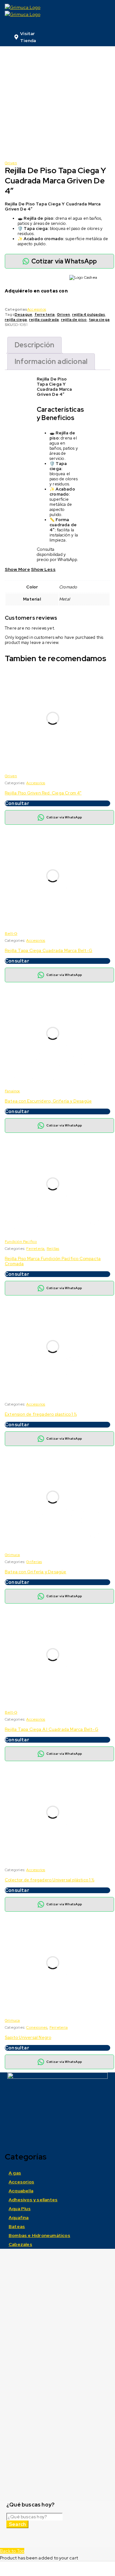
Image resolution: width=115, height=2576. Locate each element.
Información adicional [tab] (51, 362)
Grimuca (12, 1555)
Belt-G (11, 934)
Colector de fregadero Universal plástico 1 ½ (50, 1880)
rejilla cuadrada (44, 320)
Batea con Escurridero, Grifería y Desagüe (48, 1101)
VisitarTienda (28, 37)
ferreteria (45, 314)
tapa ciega (99, 320)
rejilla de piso (74, 320)
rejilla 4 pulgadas (89, 314)
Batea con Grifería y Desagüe (36, 1572)
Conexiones (37, 2027)
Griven (11, 163)
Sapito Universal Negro (28, 2037)
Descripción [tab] (34, 345)
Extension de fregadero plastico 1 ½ (41, 1414)
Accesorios (37, 309)
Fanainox (12, 1091)
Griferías (34, 1562)
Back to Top (12, 2551)
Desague (23, 314)
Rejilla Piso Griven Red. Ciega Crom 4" (43, 793)
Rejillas (53, 1249)
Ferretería (35, 1249)
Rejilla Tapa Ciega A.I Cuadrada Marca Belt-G (52, 1729)
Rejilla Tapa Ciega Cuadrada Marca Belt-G (49, 951)
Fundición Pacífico (21, 1242)
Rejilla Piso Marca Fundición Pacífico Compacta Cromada (53, 1261)
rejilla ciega (16, 320)
